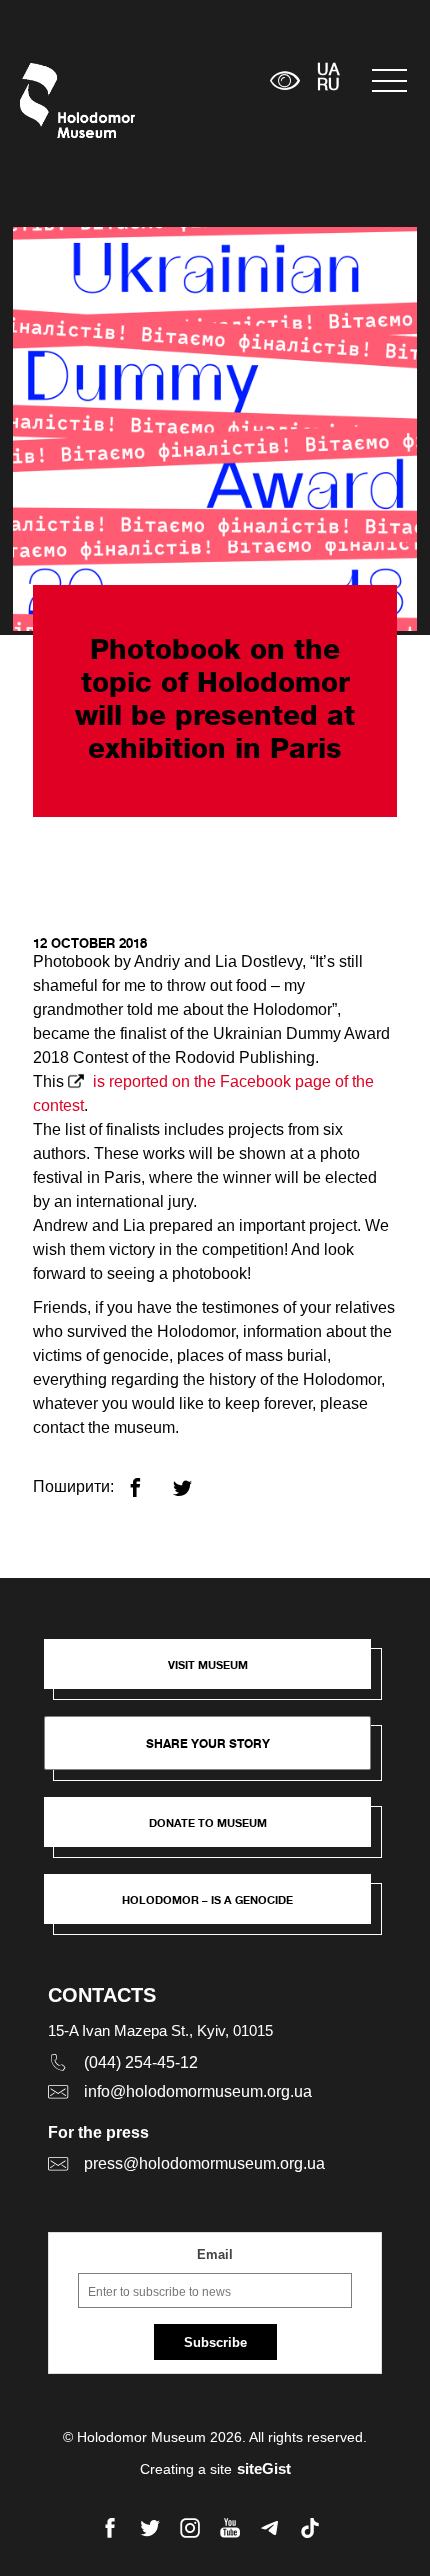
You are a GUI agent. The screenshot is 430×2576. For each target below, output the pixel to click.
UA (328, 71)
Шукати (192, 80)
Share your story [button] (208, 1743)
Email (215, 2254)
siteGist (264, 2468)
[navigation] (391, 80)
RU (328, 86)
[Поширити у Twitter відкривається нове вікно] (194, 1479)
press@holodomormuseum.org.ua (204, 2163)
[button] (217, 1674)
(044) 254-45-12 (141, 2062)
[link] (217, 1832)
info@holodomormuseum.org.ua (198, 2091)
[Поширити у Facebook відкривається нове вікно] (147, 1479)
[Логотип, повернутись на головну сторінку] (57, 100)
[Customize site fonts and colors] (284, 80)
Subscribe (215, 2342)
